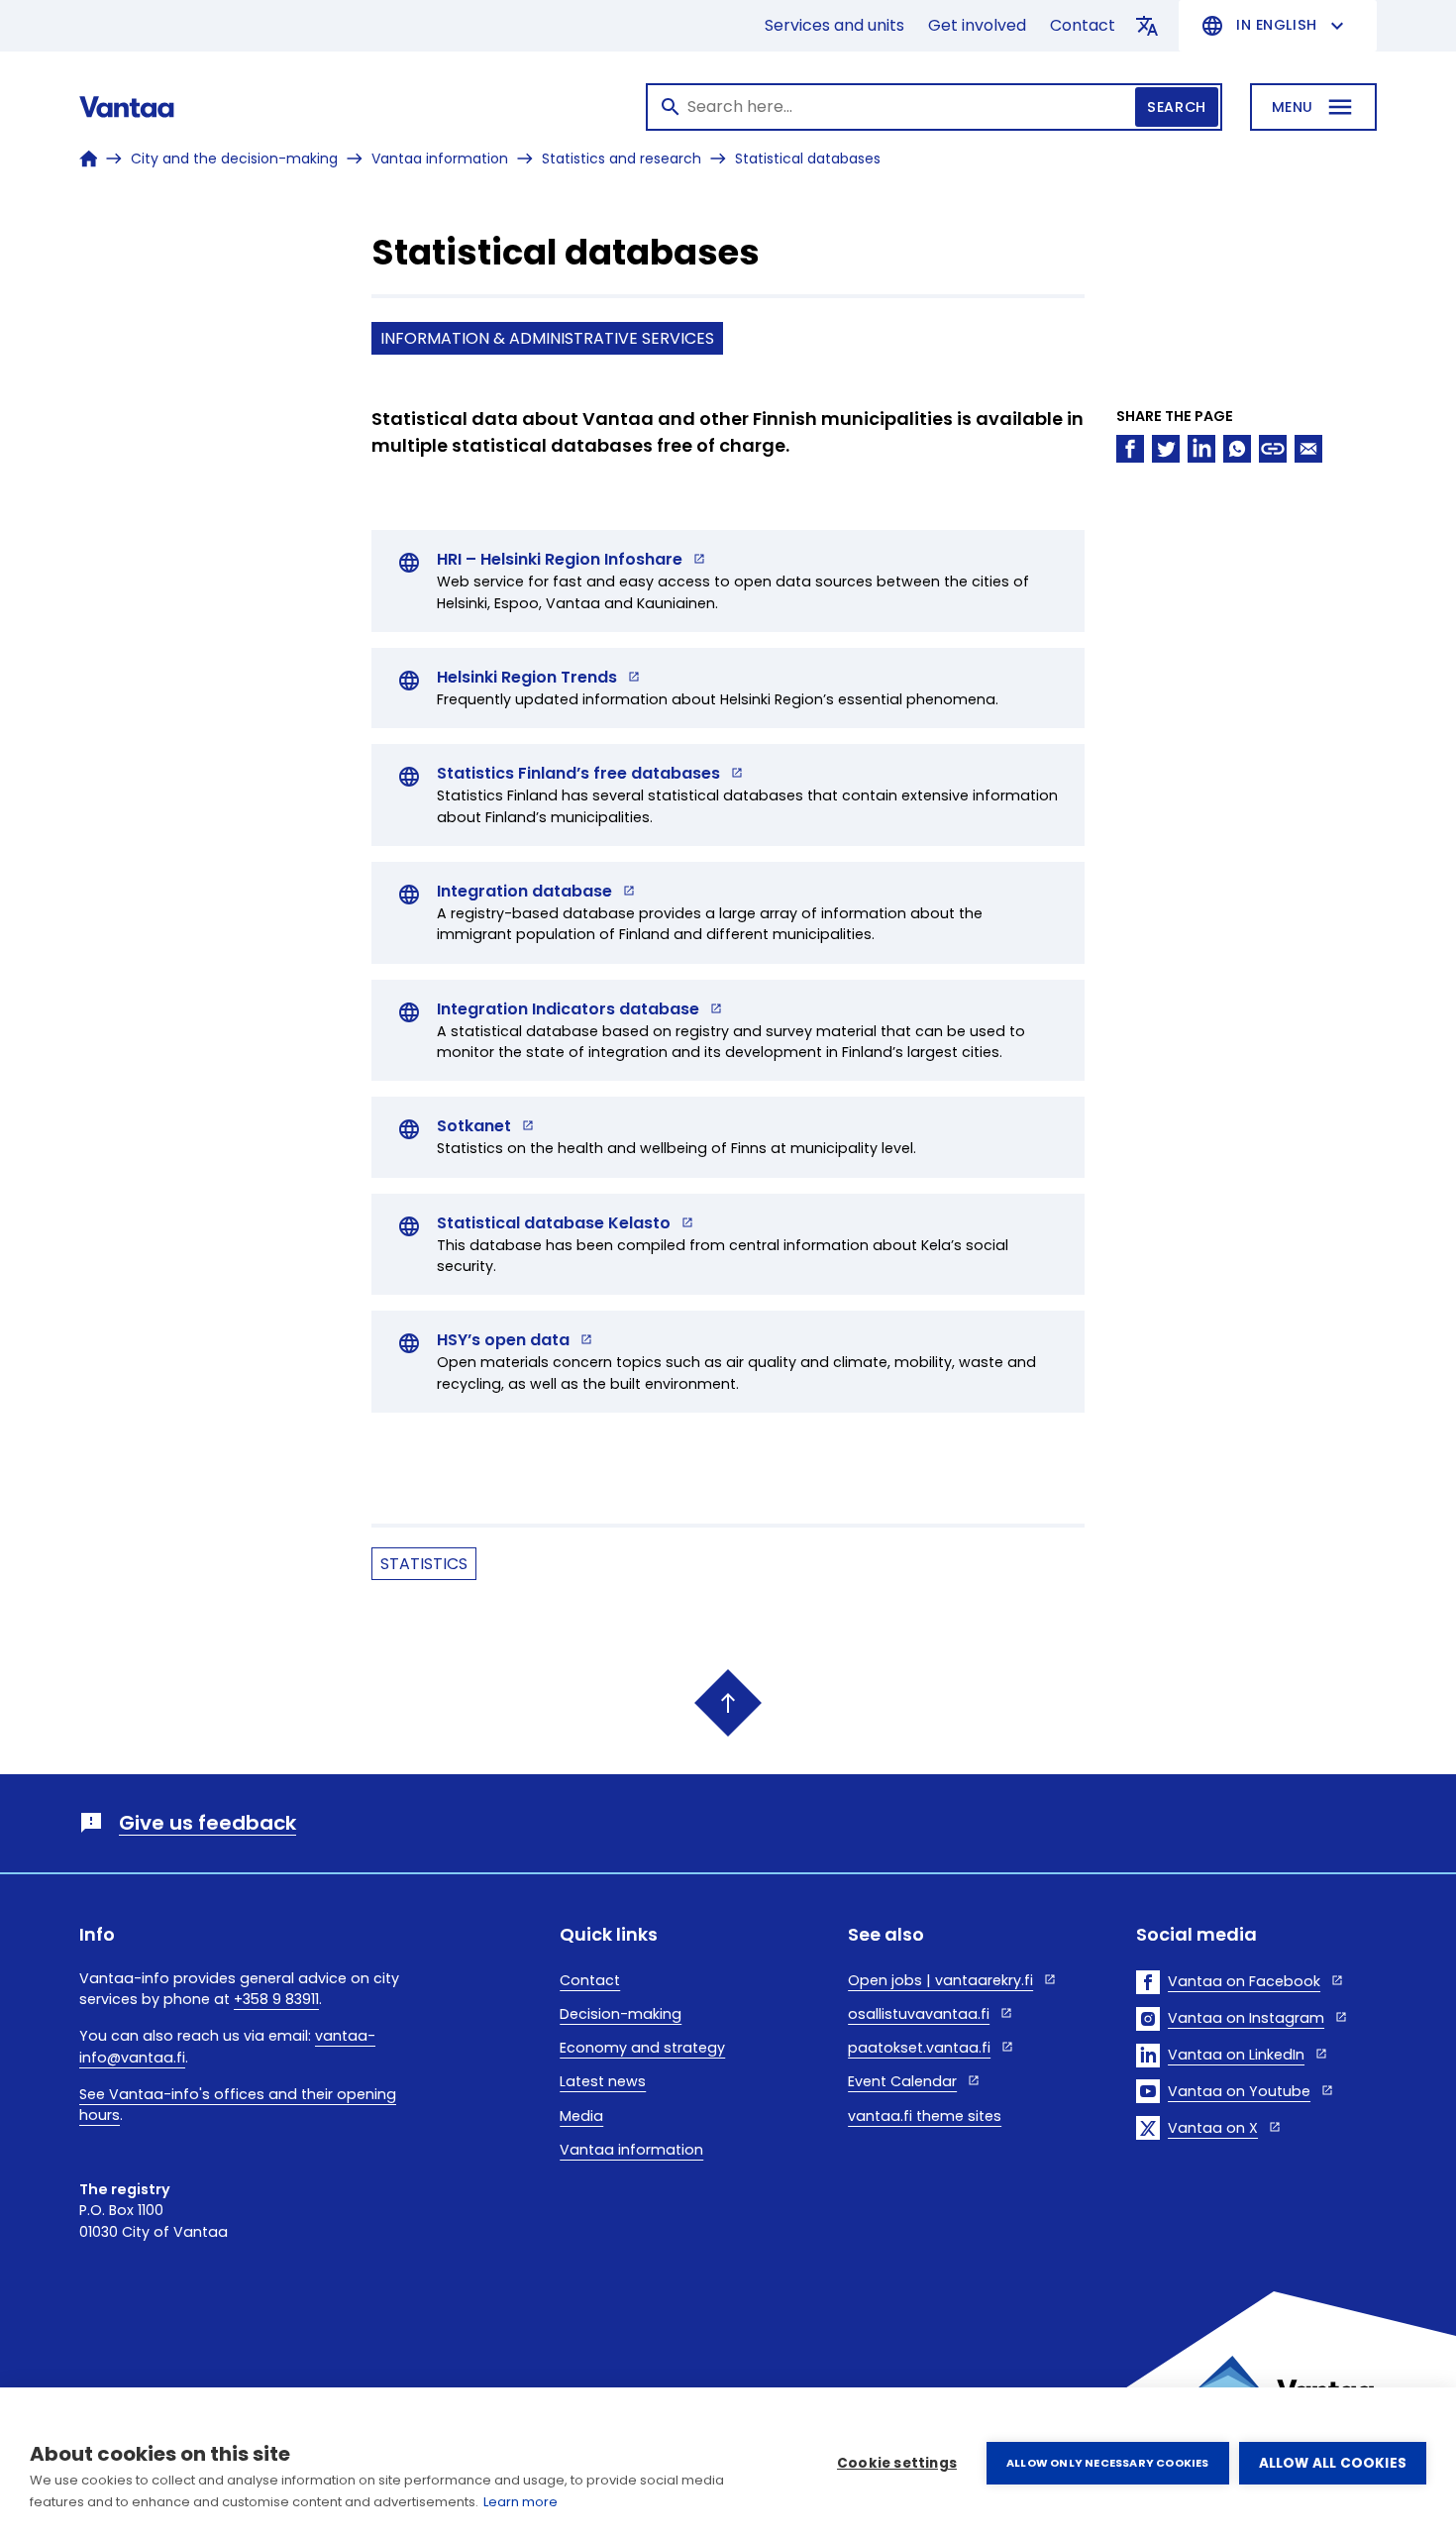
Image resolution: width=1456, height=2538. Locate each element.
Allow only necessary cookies (1108, 2463)
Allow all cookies (1333, 2463)
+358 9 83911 (276, 1999)
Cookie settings (897, 2463)
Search (1176, 107)
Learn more (520, 2502)
